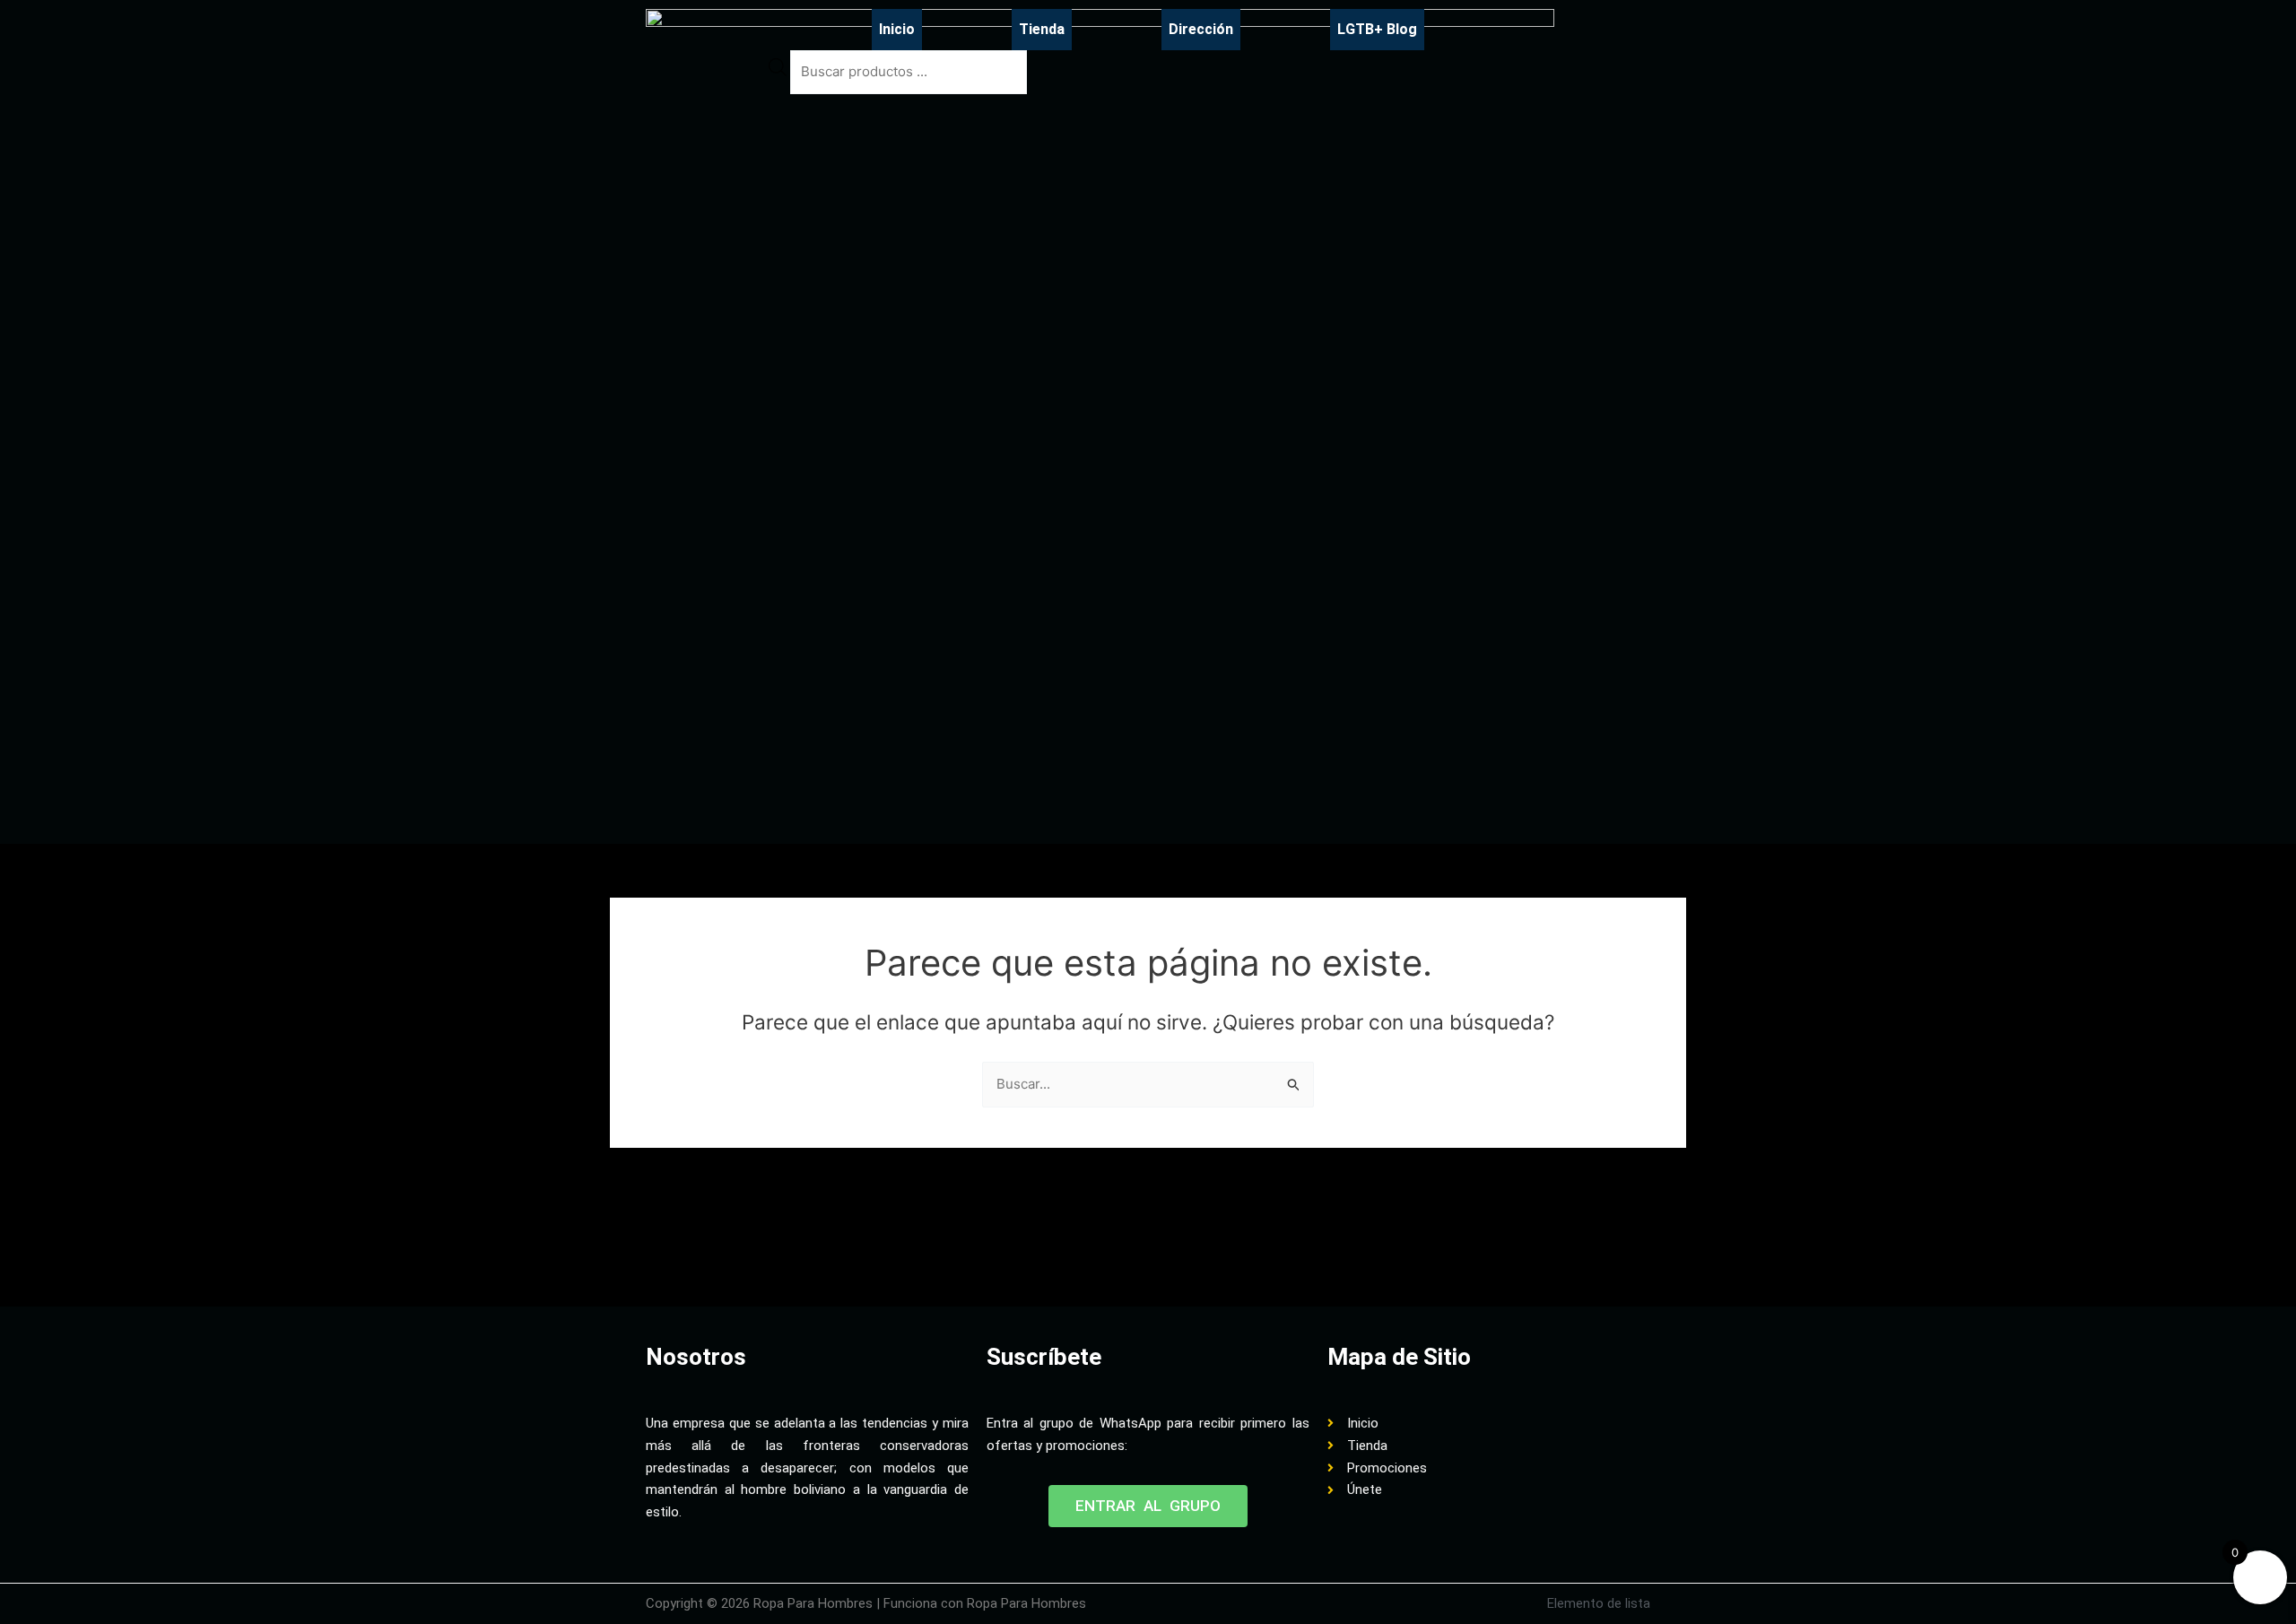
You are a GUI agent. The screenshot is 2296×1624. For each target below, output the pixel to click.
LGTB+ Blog (1377, 29)
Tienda (1042, 29)
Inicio (897, 29)
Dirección (1201, 29)
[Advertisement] (972, 1251)
